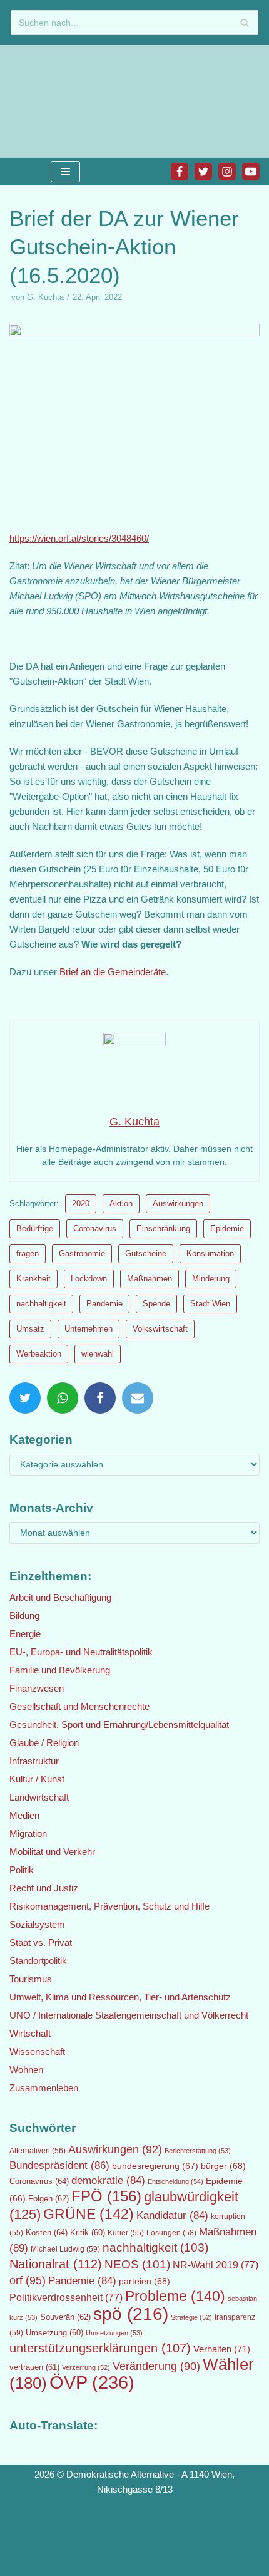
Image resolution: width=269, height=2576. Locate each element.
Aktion (121, 1203)
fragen (28, 1254)
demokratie (108, 2180)
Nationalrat (56, 2264)
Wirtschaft (30, 2033)
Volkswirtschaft (160, 1329)
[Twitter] (203, 172)
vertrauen (34, 2367)
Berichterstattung (198, 2151)
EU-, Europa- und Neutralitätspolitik (81, 1652)
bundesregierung (155, 2166)
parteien (145, 2281)
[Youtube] (251, 172)
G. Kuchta (45, 297)
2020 (81, 1203)
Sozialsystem (37, 1924)
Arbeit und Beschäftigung (60, 1597)
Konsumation (210, 1254)
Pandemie (104, 1304)
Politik (22, 1870)
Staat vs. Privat (41, 1942)
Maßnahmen (150, 1279)
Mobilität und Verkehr (52, 1852)
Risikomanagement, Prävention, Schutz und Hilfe (109, 1906)
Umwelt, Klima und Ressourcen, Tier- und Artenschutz (120, 1997)
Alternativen (38, 2151)
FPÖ (106, 2196)
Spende (156, 1304)
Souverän (65, 2317)
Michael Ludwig (65, 2249)
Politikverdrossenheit (66, 2298)
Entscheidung (175, 2181)
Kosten (47, 2232)
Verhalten (222, 2349)
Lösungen (171, 2233)
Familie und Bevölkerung (60, 1670)
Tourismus (31, 1979)
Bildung (24, 1616)
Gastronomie (82, 1254)
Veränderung (156, 2366)
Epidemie (227, 1229)
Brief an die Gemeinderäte (113, 972)
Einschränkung (163, 1229)
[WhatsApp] (63, 1398)
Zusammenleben (44, 2088)
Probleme (175, 2296)
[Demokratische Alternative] (50, 101)
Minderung (211, 1279)
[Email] (138, 1398)
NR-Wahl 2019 (216, 2265)
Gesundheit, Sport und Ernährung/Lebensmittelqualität (119, 1725)
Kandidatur (172, 2216)
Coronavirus (95, 1229)
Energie (25, 1634)
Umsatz (30, 1329)
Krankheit (33, 1279)
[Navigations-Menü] (65, 172)
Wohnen (26, 2070)
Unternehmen (89, 1329)
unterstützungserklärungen (100, 2348)
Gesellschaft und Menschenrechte (79, 1706)
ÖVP (92, 2382)
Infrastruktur (34, 1761)
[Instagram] (227, 172)
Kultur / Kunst (37, 1779)
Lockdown (89, 1279)
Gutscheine (146, 1254)
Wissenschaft (37, 2051)
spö (131, 2314)
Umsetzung (54, 2333)
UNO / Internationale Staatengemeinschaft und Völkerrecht (129, 2015)
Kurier (126, 2233)
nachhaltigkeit (41, 1304)
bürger (223, 2166)
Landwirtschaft (39, 1797)
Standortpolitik (38, 1961)
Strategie (191, 2317)
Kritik (88, 2233)
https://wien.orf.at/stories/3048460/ (79, 538)
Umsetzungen (114, 2333)
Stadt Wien (210, 1304)
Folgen (48, 2199)
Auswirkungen (178, 1203)
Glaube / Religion (44, 1743)
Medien (24, 1815)
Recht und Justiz (44, 1888)
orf (28, 2280)
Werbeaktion (39, 1354)
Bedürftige (35, 1229)
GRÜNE (89, 2214)
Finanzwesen (37, 1688)
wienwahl (98, 1354)
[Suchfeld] (244, 23)
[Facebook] (180, 172)
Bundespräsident (59, 2165)
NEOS (137, 2264)
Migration (28, 1834)
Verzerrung (86, 2367)
